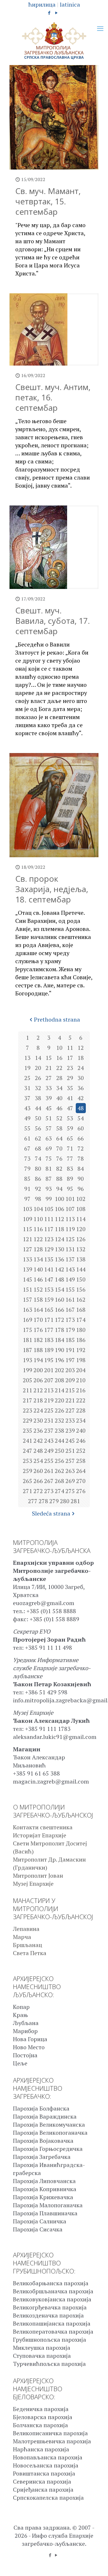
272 (38, 1491)
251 (70, 1451)
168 (81, 1310)
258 (81, 1461)
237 (49, 1430)
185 (70, 1340)
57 (49, 1128)
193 (28, 1360)
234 (81, 1420)
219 (49, 1400)
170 (38, 1320)
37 (27, 1098)
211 (28, 1390)
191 (70, 1350)
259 (28, 1471)
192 (81, 1350)
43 (27, 1108)
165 (49, 1310)
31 (27, 1088)
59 (70, 1128)
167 (70, 1310)
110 (38, 1219)
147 (49, 1279)
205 (28, 1380)
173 (70, 1320)
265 (28, 1481)
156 (81, 1289)
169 (28, 1320)
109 (28, 1219)
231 (49, 1420)
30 (81, 1078)
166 (59, 1310)
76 (59, 1158)
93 (49, 1189)
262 (59, 1471)
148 (59, 1279)
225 (49, 1410)
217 (28, 1400)
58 (59, 1128)
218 (38, 1400)
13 (27, 1058)
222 (81, 1400)
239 (70, 1430)
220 (59, 1400)
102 (81, 1199)
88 (59, 1179)
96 (81, 1189)
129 (49, 1249)
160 (59, 1300)
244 (59, 1441)
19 (27, 1068)
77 (70, 1158)
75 (49, 1158)
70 (59, 1148)
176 (38, 1330)
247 (28, 1451)
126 (81, 1239)
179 (70, 1330)
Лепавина (26, 1929)
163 (28, 1310)
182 (38, 1340)
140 (38, 1269)
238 (59, 1430)
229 (28, 1420)
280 (65, 1501)
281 (75, 1501)
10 (59, 1048)
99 (49, 1199)
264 (81, 1471)
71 (70, 1148)
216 (81, 1390)
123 (49, 1239)
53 (70, 1118)
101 (70, 1199)
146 (38, 1279)
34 (59, 1088)
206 (38, 1380)
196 (59, 1360)
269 (70, 1481)
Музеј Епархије (33, 1884)
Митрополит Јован (38, 1876)
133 (28, 1259)
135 (49, 1259)
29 (70, 1078)
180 (81, 1330)
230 (38, 1420)
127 (28, 1249)
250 (59, 1451)
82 (59, 1169)
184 (59, 1340)
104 (38, 1209)
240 (81, 1430)
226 (59, 1410)
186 (81, 1340)
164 (38, 1310)
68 (38, 1148)
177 (49, 1330)
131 (70, 1249)
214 (59, 1390)
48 (81, 1108)
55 (27, 1128)
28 (59, 1078)
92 (38, 1189)
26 (38, 1078)
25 (27, 1078)
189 (49, 1350)
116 (38, 1229)
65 (70, 1138)
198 (81, 1360)
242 (38, 1441)
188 (38, 1350)
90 (81, 1179)
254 (38, 1461)
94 (59, 1189)
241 (28, 1441)
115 (28, 1229)
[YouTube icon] (56, 13)
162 (81, 1300)
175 (28, 1330)
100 (59, 1199)
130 (59, 1249)
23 (70, 1068)
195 (49, 1360)
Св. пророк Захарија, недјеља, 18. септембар (52, 889)
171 (49, 1320)
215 (70, 1390)
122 (38, 1239)
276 (81, 1491)
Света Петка (30, 1953)
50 (38, 1118)
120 (81, 1229)
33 (49, 1088)
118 (59, 1229)
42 (81, 1098)
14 (38, 1058)
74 (38, 1158)
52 (59, 1118)
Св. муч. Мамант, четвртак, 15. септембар (48, 201)
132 (81, 1249)
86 (38, 1179)
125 (70, 1239)
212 (38, 1390)
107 (70, 1209)
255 (49, 1461)
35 (70, 1088)
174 (81, 1320)
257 (70, 1461)
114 (81, 1219)
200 (38, 1370)
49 (27, 1118)
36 (81, 1088)
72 (81, 1148)
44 (38, 1108)
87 (49, 1179)
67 (27, 1148)
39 (49, 1098)
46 (59, 1108)
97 (27, 1199)
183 (49, 1340)
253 (28, 1461)
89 (70, 1179)
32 (38, 1088)
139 (28, 1269)
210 (81, 1380)
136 (59, 1259)
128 (38, 1249)
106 (59, 1209)
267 (49, 1481)
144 (81, 1269)
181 (28, 1340)
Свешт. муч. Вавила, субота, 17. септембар (53, 621)
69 (49, 1148)
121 (28, 1239)
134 (38, 1259)
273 (49, 1491)
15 (49, 1058)
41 (70, 1098)
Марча (22, 1937)
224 (38, 1410)
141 (49, 1269)
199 (28, 1370)
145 (28, 1279)
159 (49, 1300)
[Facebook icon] (49, 13)
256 (59, 1461)
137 (70, 1259)
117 (49, 1229)
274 (59, 1491)
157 (28, 1300)
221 (70, 1400)
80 (38, 1169)
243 (49, 1441)
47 (70, 1108)
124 (59, 1239)
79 (27, 1169)
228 (81, 1410)
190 (59, 1350)
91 (27, 1189)
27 (49, 1078)
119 (70, 1229)
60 (81, 1128)
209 (70, 1380)
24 (81, 1068)
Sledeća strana (51, 1513)
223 (28, 1410)
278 (43, 1501)
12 (81, 1048)
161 (70, 1300)
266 (38, 1481)
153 (49, 1289)
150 (81, 1279)
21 (49, 1068)
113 (70, 1219)
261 (49, 1471)
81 (49, 1169)
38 (38, 1098)
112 (59, 1219)
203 (70, 1370)
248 (38, 1451)
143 (70, 1269)
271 (28, 1491)
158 (38, 1300)
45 (49, 1108)
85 (27, 1179)
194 (38, 1360)
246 (81, 1441)
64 (59, 1138)
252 (81, 1451)
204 (81, 1370)
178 (59, 1330)
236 (38, 1430)
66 (81, 1138)
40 (59, 1098)
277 (33, 1501)
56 (38, 1128)
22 (59, 1068)
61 (27, 1138)
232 (59, 1420)
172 (59, 1320)
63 (49, 1138)
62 (38, 1138)
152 (38, 1289)
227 (70, 1410)
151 (28, 1289)
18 (81, 1058)
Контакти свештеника (43, 1827)
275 (70, 1491)
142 (59, 1269)
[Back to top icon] (96, 2564)
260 (38, 1471)
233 (70, 1420)
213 (49, 1390)
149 (70, 1279)
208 (59, 1380)
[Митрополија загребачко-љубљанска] (54, 41)
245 (70, 1441)
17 (70, 1058)
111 (49, 1219)
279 (54, 1501)
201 (49, 1370)
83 (70, 1169)
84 (81, 1169)
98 (38, 1199)
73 (27, 1158)
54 (81, 1118)
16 (59, 1058)
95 (70, 1189)
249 (49, 1451)
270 (81, 1481)
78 (81, 1158)
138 (81, 1259)
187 (28, 1350)
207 (49, 1380)
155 (70, 1289)
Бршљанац (28, 1945)
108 (81, 1209)
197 (70, 1360)
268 (59, 1481)
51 (49, 1118)
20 (38, 1068)
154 (59, 1289)
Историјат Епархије (40, 1835)
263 (70, 1471)
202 (59, 1370)
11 (70, 1048)
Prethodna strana (57, 1019)
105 (49, 1209)
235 (28, 1430)
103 (28, 1209)
